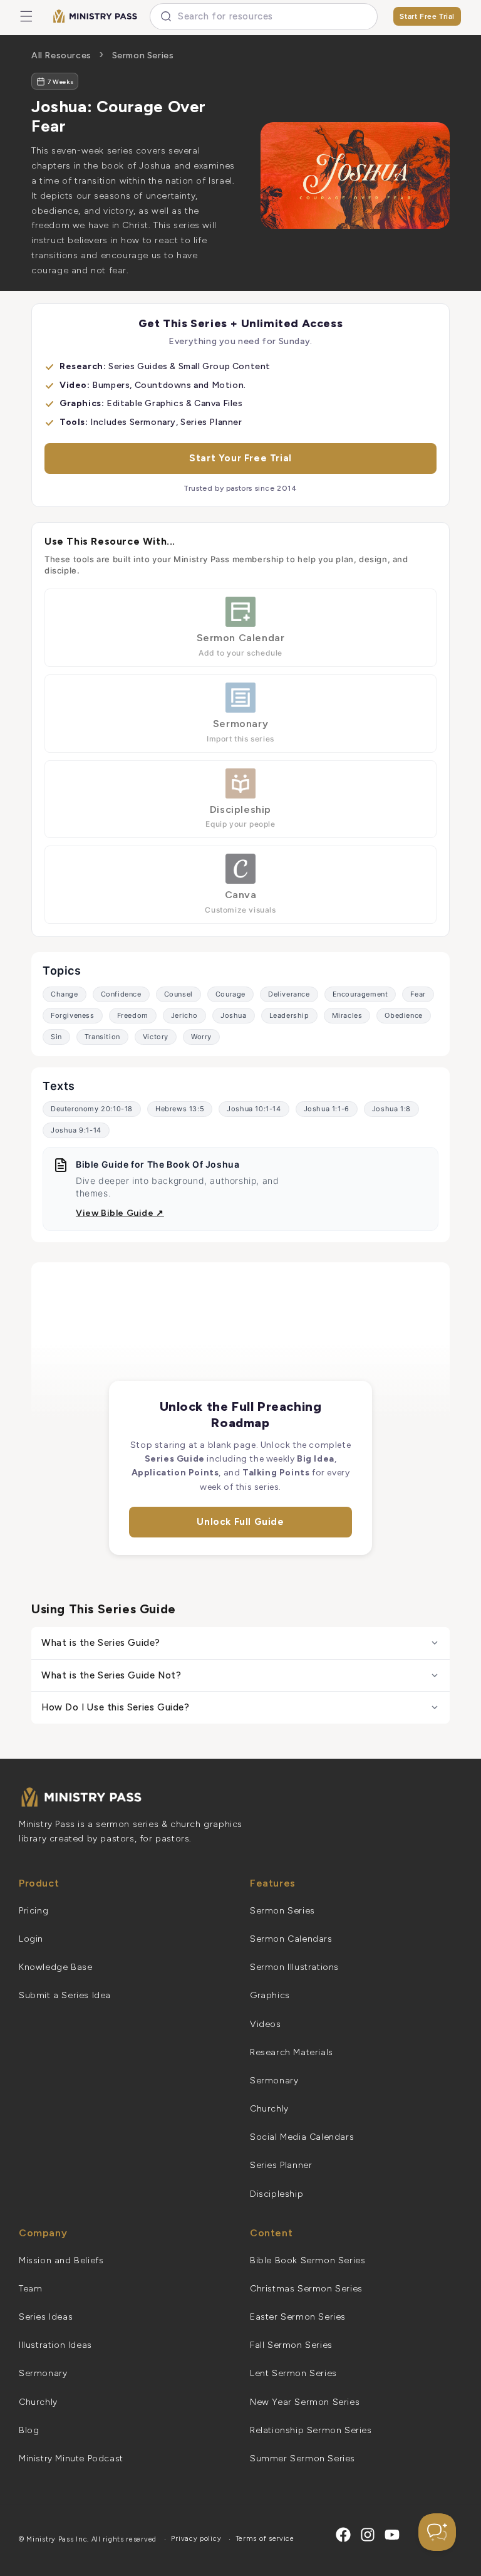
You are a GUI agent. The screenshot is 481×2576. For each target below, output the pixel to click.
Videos (266, 2024)
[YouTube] (392, 2535)
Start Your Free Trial (240, 458)
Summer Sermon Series (303, 2458)
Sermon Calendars (291, 1939)
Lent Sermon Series (293, 2373)
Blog (29, 2430)
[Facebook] (343, 2535)
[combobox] (264, 17)
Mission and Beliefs (61, 2260)
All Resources (61, 55)
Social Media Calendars (302, 2137)
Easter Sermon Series (298, 2317)
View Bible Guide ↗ (120, 1213)
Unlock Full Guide (240, 1522)
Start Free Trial (427, 16)
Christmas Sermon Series (306, 2289)
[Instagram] (368, 2535)
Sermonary (274, 2081)
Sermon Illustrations (294, 1967)
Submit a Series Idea (65, 1995)
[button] (26, 16)
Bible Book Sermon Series (308, 2260)
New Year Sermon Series (305, 2402)
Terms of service (265, 2539)
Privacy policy (196, 2539)
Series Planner (281, 2165)
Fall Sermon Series (291, 2345)
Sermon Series (143, 55)
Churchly (269, 2109)
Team (30, 2289)
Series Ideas (46, 2317)
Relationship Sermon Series (311, 2430)
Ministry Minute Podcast (71, 2458)
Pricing (34, 1911)
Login (31, 1939)
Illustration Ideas (55, 2345)
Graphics (270, 1995)
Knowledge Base (55, 1967)
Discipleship (277, 2194)
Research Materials (292, 2052)
